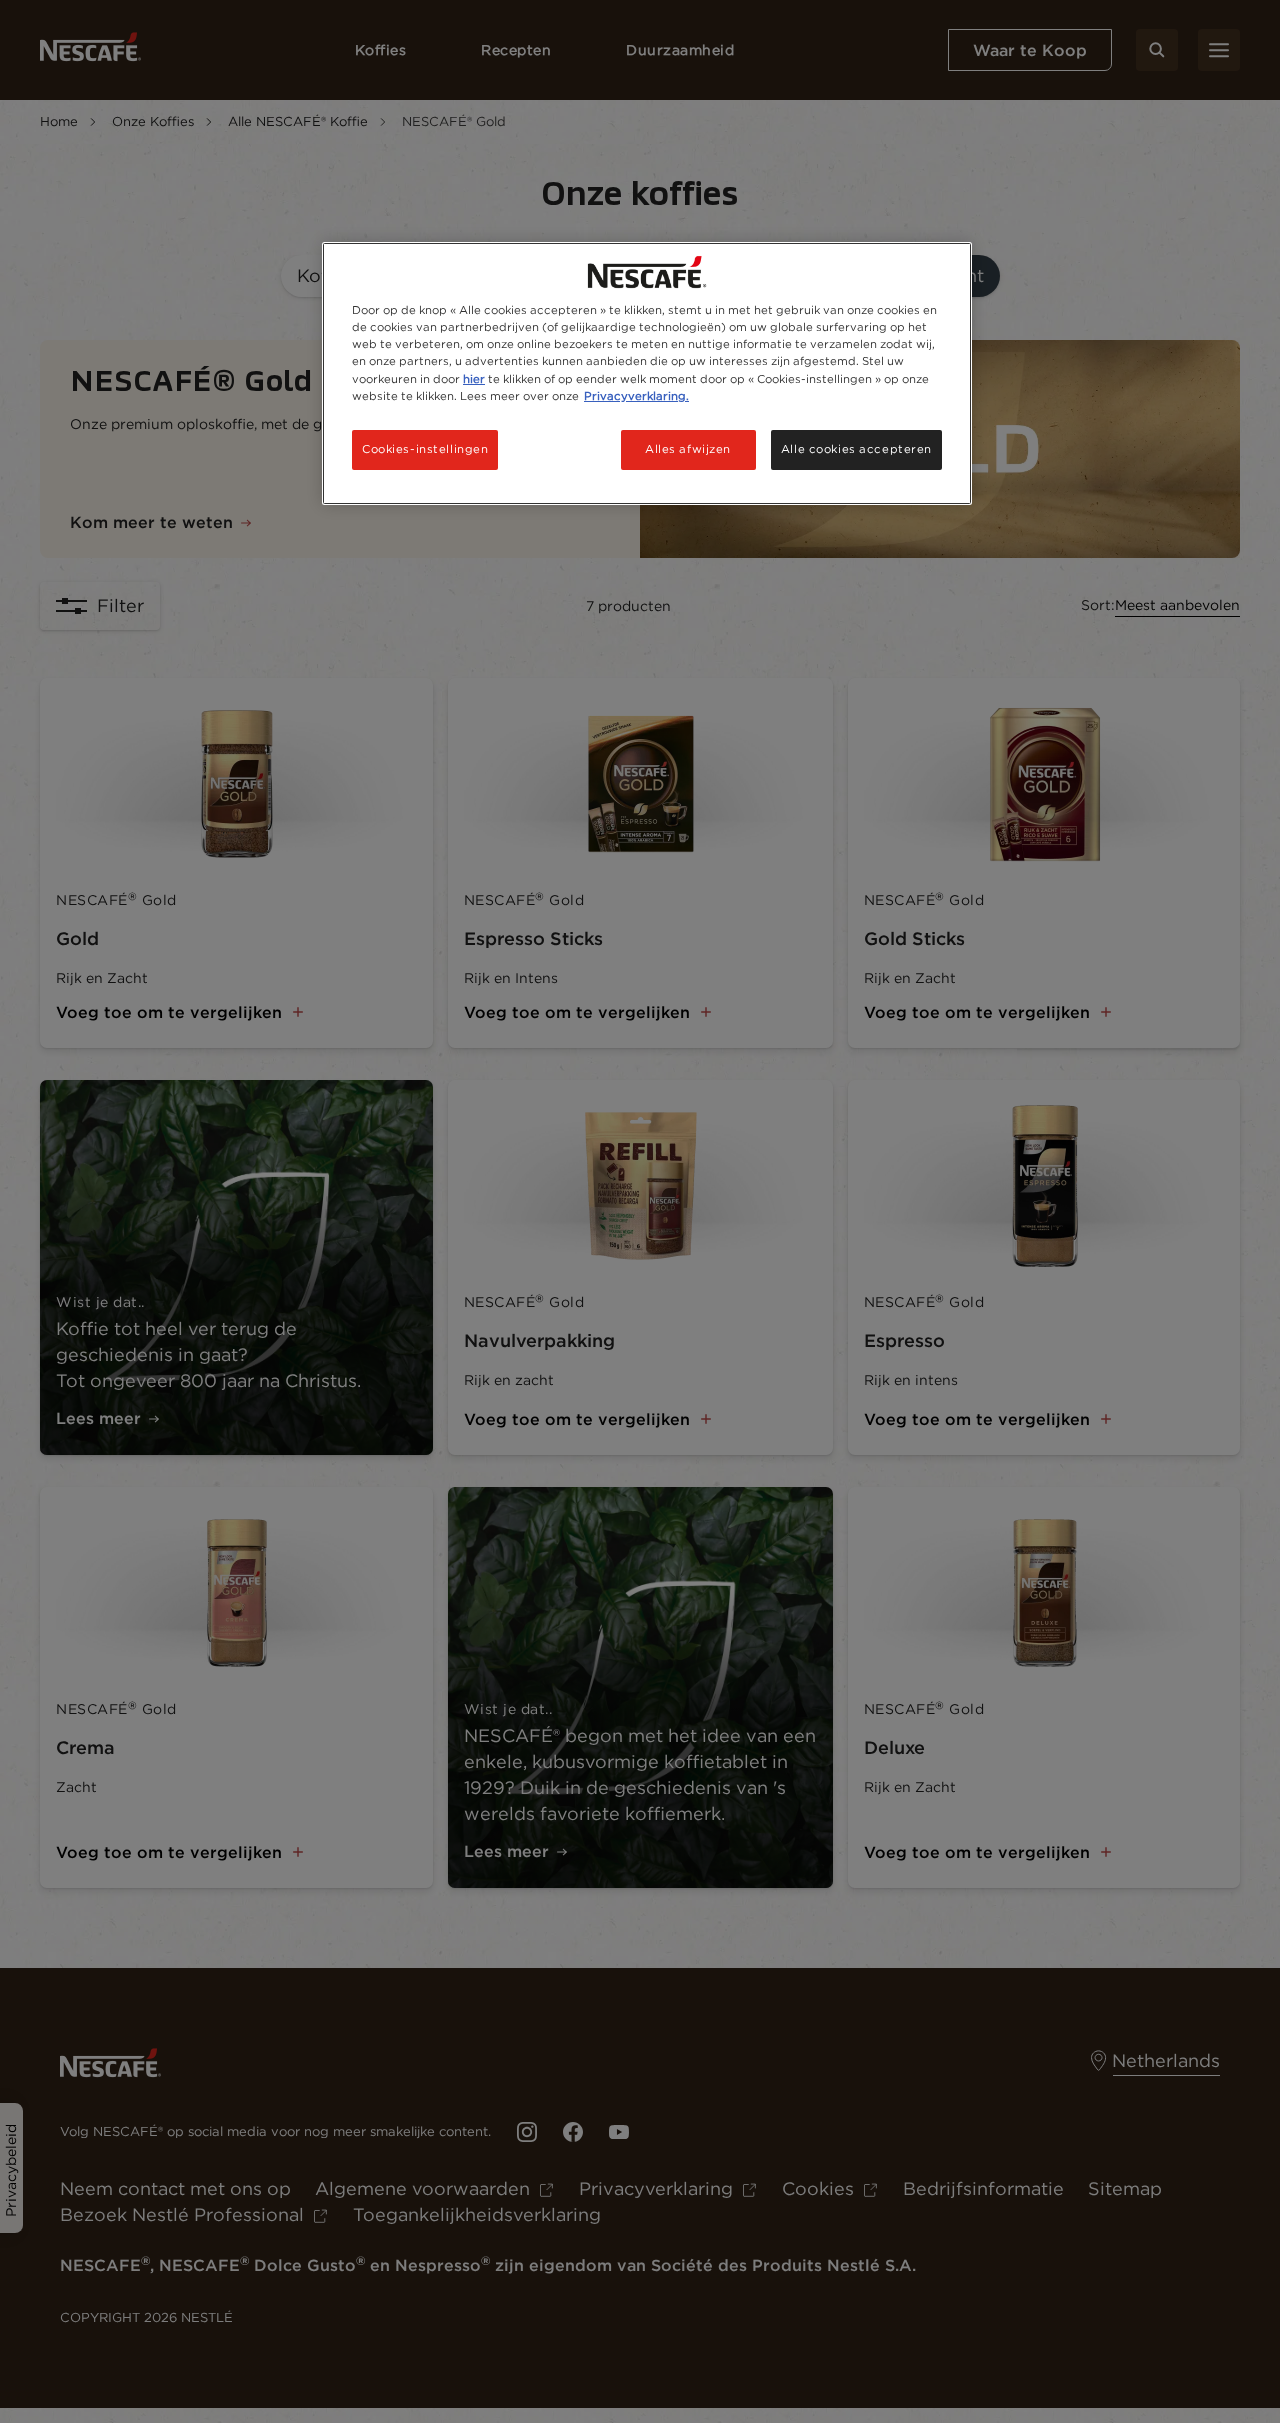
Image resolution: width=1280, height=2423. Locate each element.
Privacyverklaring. (636, 396)
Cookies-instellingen (425, 449)
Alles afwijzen (688, 449)
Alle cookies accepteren (856, 449)
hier (474, 379)
